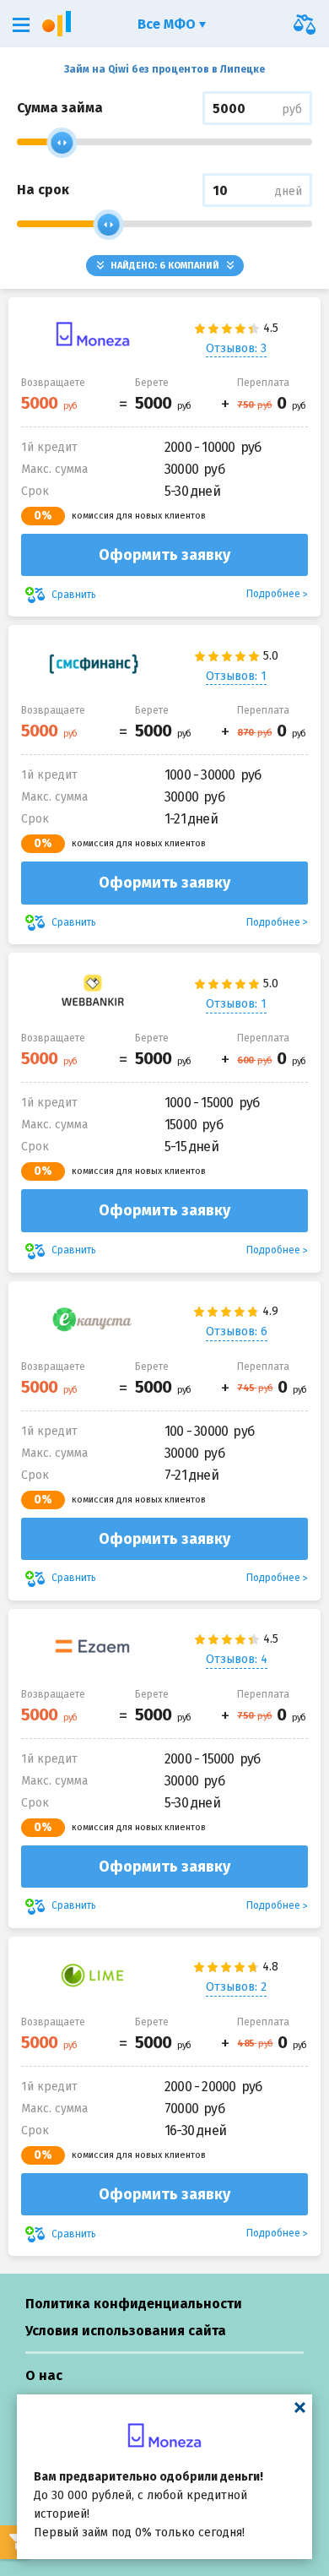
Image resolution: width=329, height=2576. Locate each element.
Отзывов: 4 (237, 1659)
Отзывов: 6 (237, 1331)
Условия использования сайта (126, 2331)
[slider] (62, 143)
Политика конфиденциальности (134, 2304)
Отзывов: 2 (236, 1987)
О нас (44, 2375)
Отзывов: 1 (236, 676)
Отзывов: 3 (236, 348)
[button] (21, 25)
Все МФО (168, 24)
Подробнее (273, 594)
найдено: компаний (165, 266)
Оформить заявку (164, 555)
